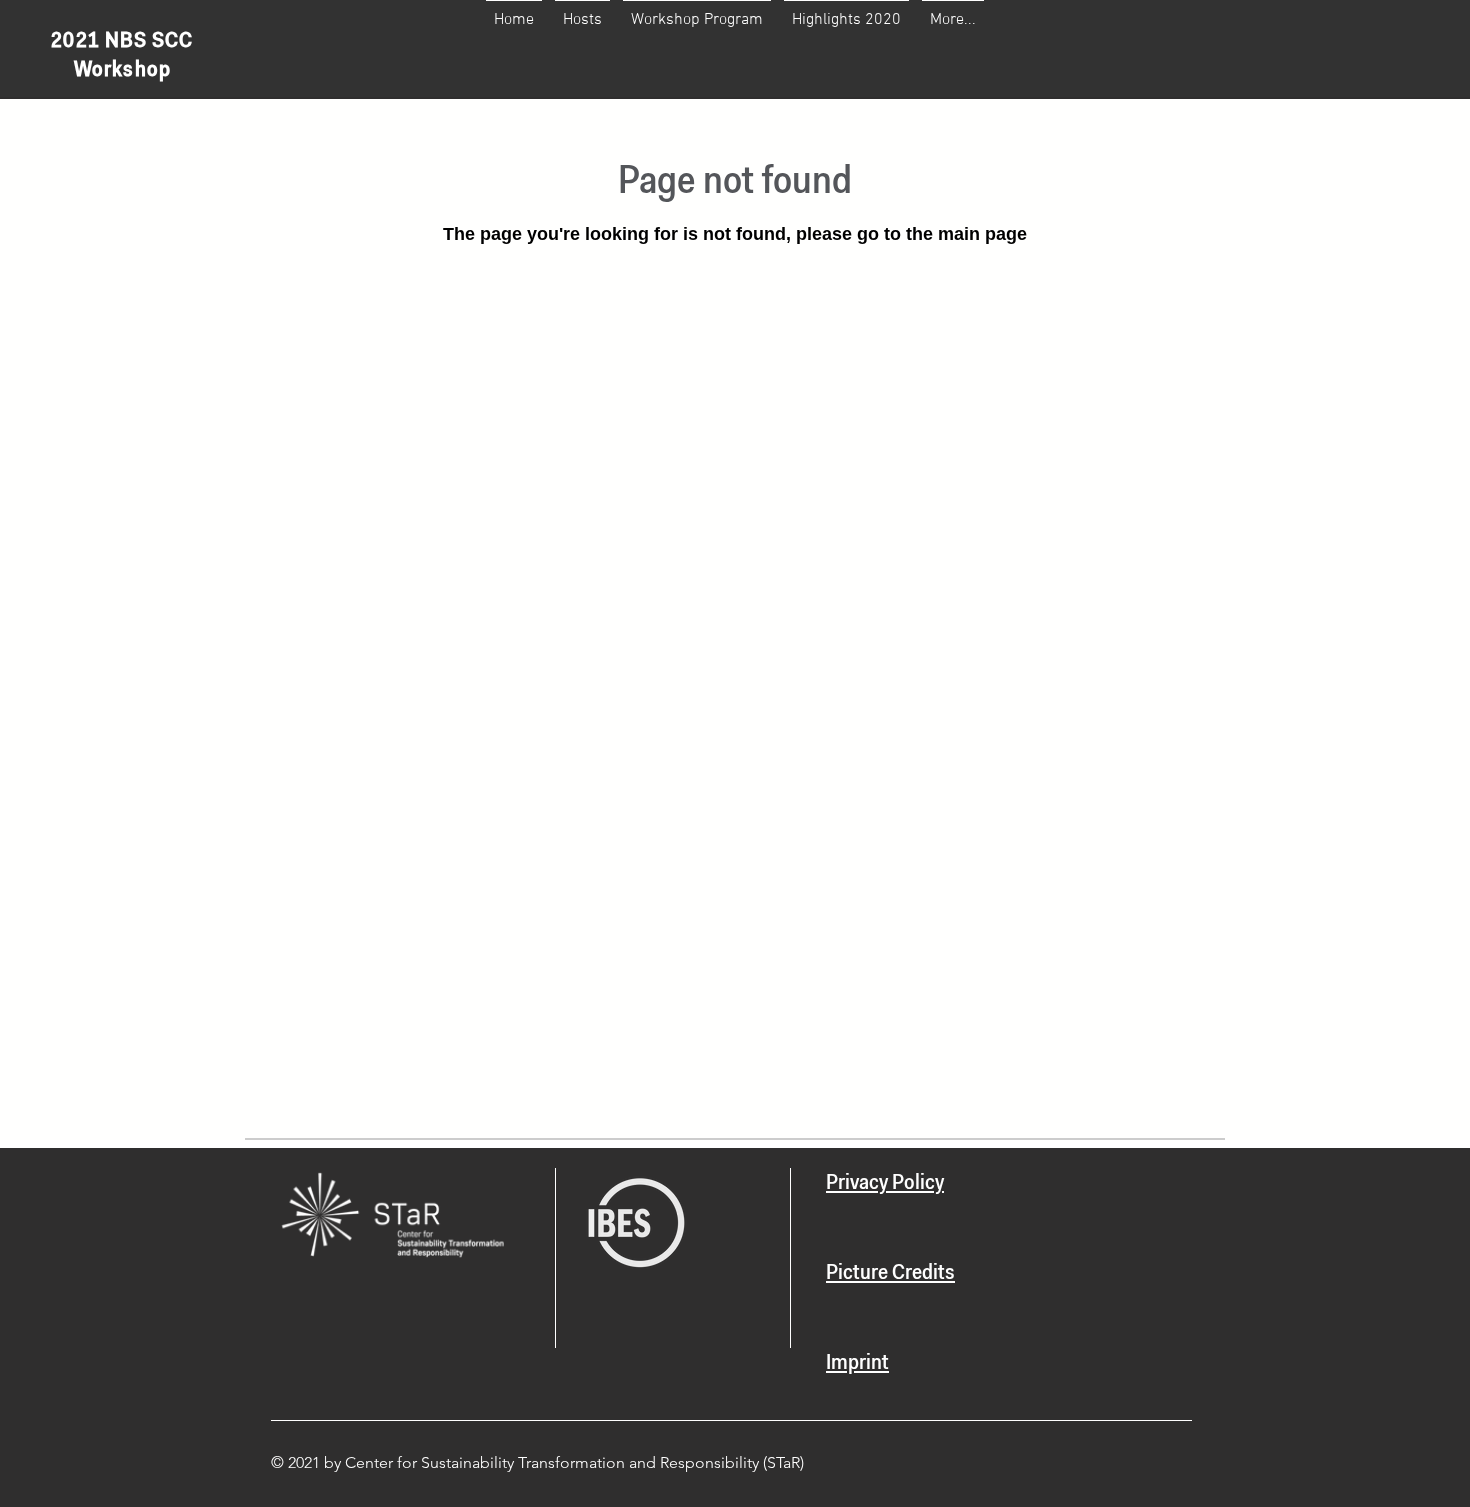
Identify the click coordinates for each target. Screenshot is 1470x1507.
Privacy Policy (885, 1184)
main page (982, 234)
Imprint (857, 1364)
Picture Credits (890, 1274)
